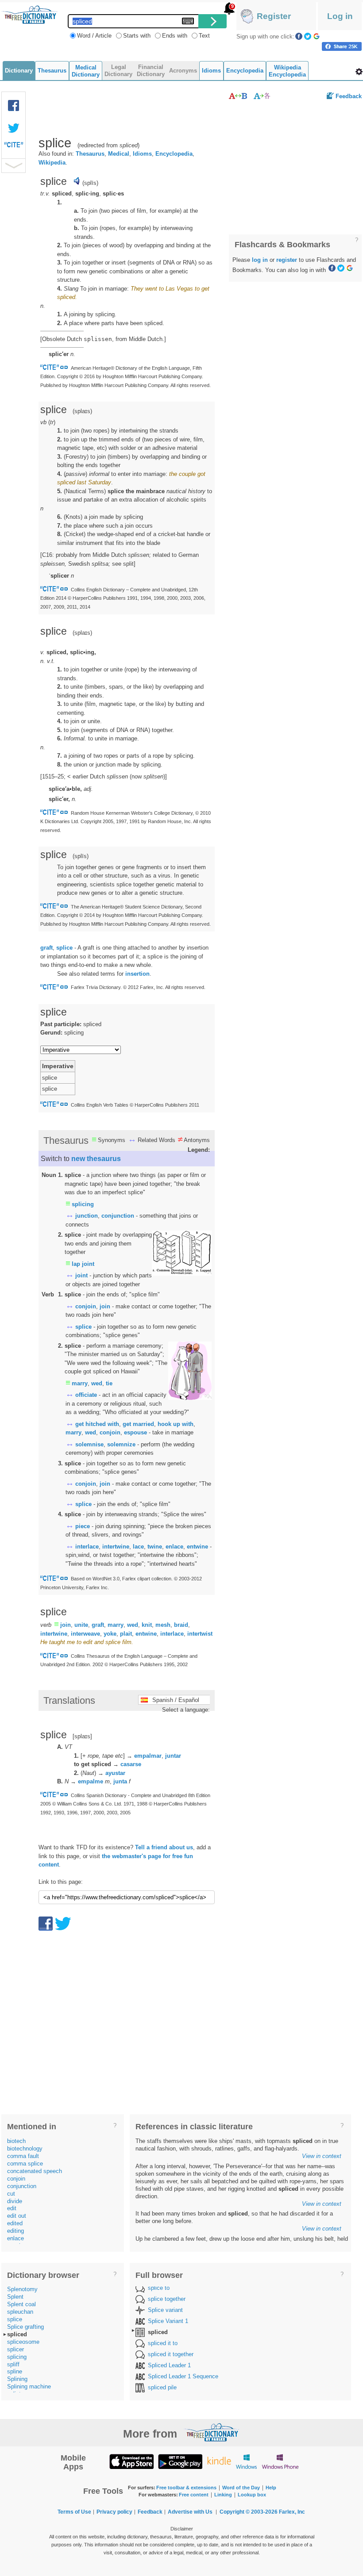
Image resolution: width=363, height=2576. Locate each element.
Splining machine (29, 2386)
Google (317, 36)
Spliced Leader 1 (169, 2365)
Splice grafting (25, 2327)
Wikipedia (52, 163)
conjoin (86, 1306)
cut (11, 2194)
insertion (137, 974)
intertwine (116, 1547)
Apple (131, 2461)
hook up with (176, 1424)
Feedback (349, 96)
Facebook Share (14, 106)
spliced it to (163, 2343)
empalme (91, 1781)
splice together (167, 2299)
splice (64, 948)
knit (147, 1625)
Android (180, 2461)
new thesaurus (96, 1159)
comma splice (25, 2164)
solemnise (89, 1444)
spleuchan (20, 2312)
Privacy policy (114, 2512)
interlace (87, 1547)
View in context (322, 2156)
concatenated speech (35, 2171)
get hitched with (97, 1424)
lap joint (83, 1264)
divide (15, 2201)
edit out (17, 2216)
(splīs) (90, 183)
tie (109, 1383)
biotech (16, 2141)
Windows (246, 2461)
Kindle (219, 2461)
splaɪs (82, 411)
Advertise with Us (190, 2512)
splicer (15, 2349)
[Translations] (262, 96)
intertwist (200, 1634)
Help (271, 2488)
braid (181, 1625)
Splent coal (21, 2304)
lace (138, 1547)
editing (15, 2231)
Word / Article (94, 36)
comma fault (23, 2156)
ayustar (115, 1773)
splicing (83, 1204)
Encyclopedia (174, 154)
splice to (159, 2288)
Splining (17, 2379)
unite (81, 1625)
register (287, 260)
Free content (194, 2495)
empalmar (148, 1756)
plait (126, 1634)
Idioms (142, 154)
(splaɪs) (82, 633)
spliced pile (162, 2387)
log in (260, 260)
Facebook (299, 36)
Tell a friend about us (164, 1847)
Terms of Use (74, 2512)
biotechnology (25, 2149)
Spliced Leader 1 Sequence (183, 2376)
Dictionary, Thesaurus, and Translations (212, 2432)
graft (46, 948)
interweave (85, 1634)
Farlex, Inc (292, 2512)
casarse (131, 1764)
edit (12, 2208)
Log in (340, 16)
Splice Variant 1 (168, 2321)
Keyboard (188, 21)
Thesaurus (90, 154)
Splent (15, 2297)
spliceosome (23, 2342)
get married (138, 1424)
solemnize (121, 1444)
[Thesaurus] (238, 96)
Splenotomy (22, 2289)
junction (87, 1216)
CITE (14, 147)
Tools (359, 72)
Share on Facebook (342, 46)
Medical (119, 154)
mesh (163, 1625)
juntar (173, 1756)
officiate (86, 1395)
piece (83, 1526)
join (105, 1306)
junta (120, 1781)
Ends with (175, 36)
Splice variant (165, 2310)
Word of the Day (241, 2488)
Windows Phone (280, 2461)
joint (81, 1275)
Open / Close (14, 166)
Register (274, 16)
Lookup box (252, 2495)
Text (204, 36)
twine (155, 1547)
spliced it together (171, 2354)
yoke (110, 1634)
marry (80, 1383)
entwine (197, 1547)
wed (97, 1383)
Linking (223, 2495)
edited (15, 2223)
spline (15, 2371)
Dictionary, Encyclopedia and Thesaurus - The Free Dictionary (30, 15)
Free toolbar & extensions (186, 2488)
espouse (135, 1432)
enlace (174, 1547)
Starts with (137, 36)
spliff (13, 2364)
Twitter (308, 36)
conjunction (118, 1216)
